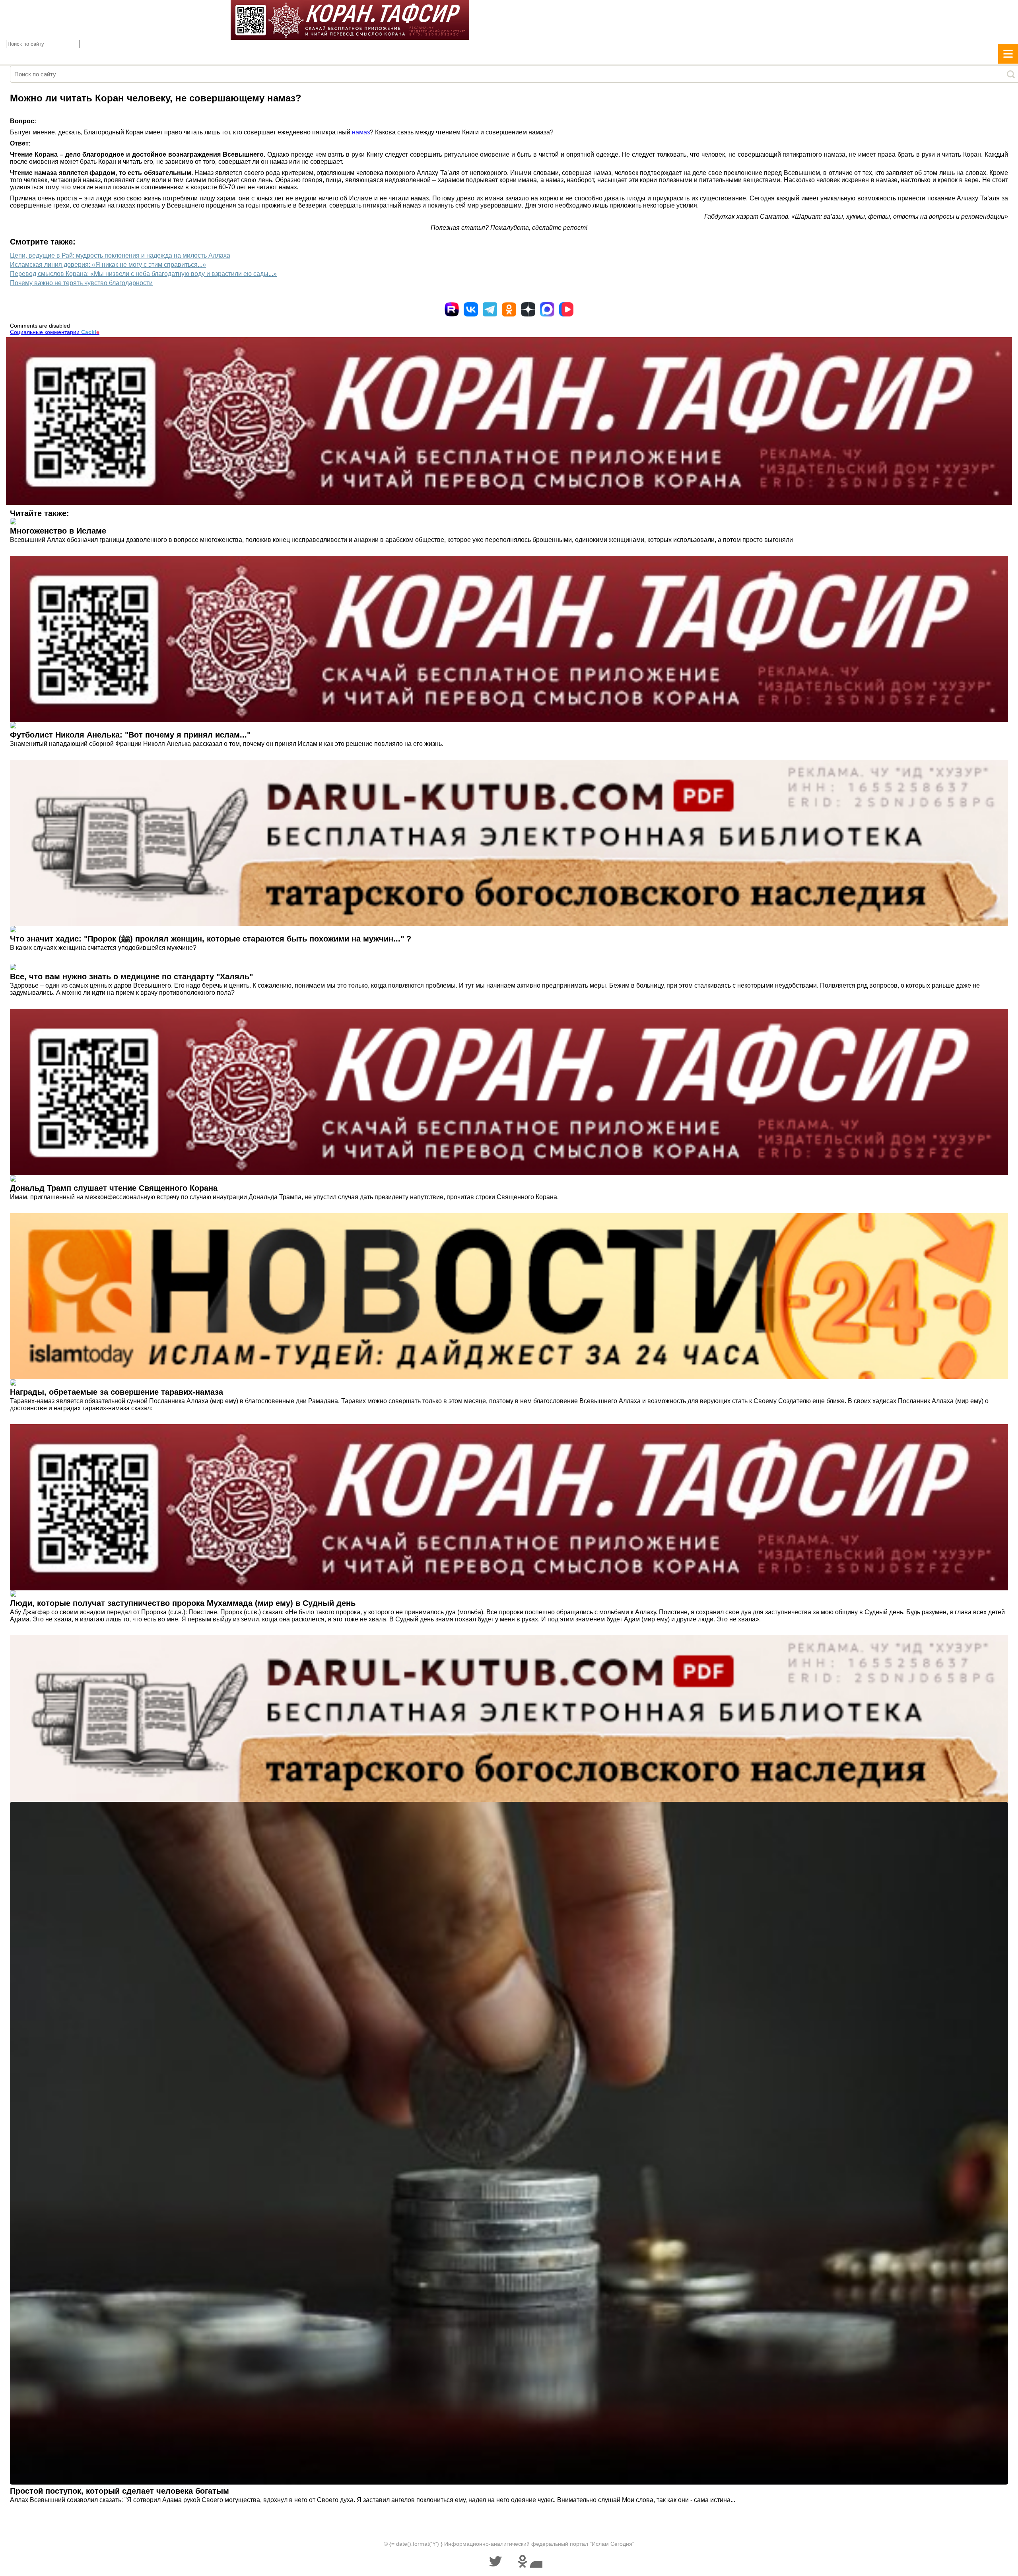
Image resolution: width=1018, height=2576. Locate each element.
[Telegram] (490, 309)
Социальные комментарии (55, 332)
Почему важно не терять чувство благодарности (81, 283)
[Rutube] (452, 309)
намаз (361, 132)
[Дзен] (528, 309)
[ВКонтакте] (471, 309)
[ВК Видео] (566, 309)
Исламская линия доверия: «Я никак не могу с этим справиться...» (108, 265)
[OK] (509, 309)
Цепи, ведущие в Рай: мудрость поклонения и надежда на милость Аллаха (120, 255)
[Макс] (547, 309)
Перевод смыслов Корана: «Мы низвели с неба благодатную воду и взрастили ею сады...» (143, 274)
